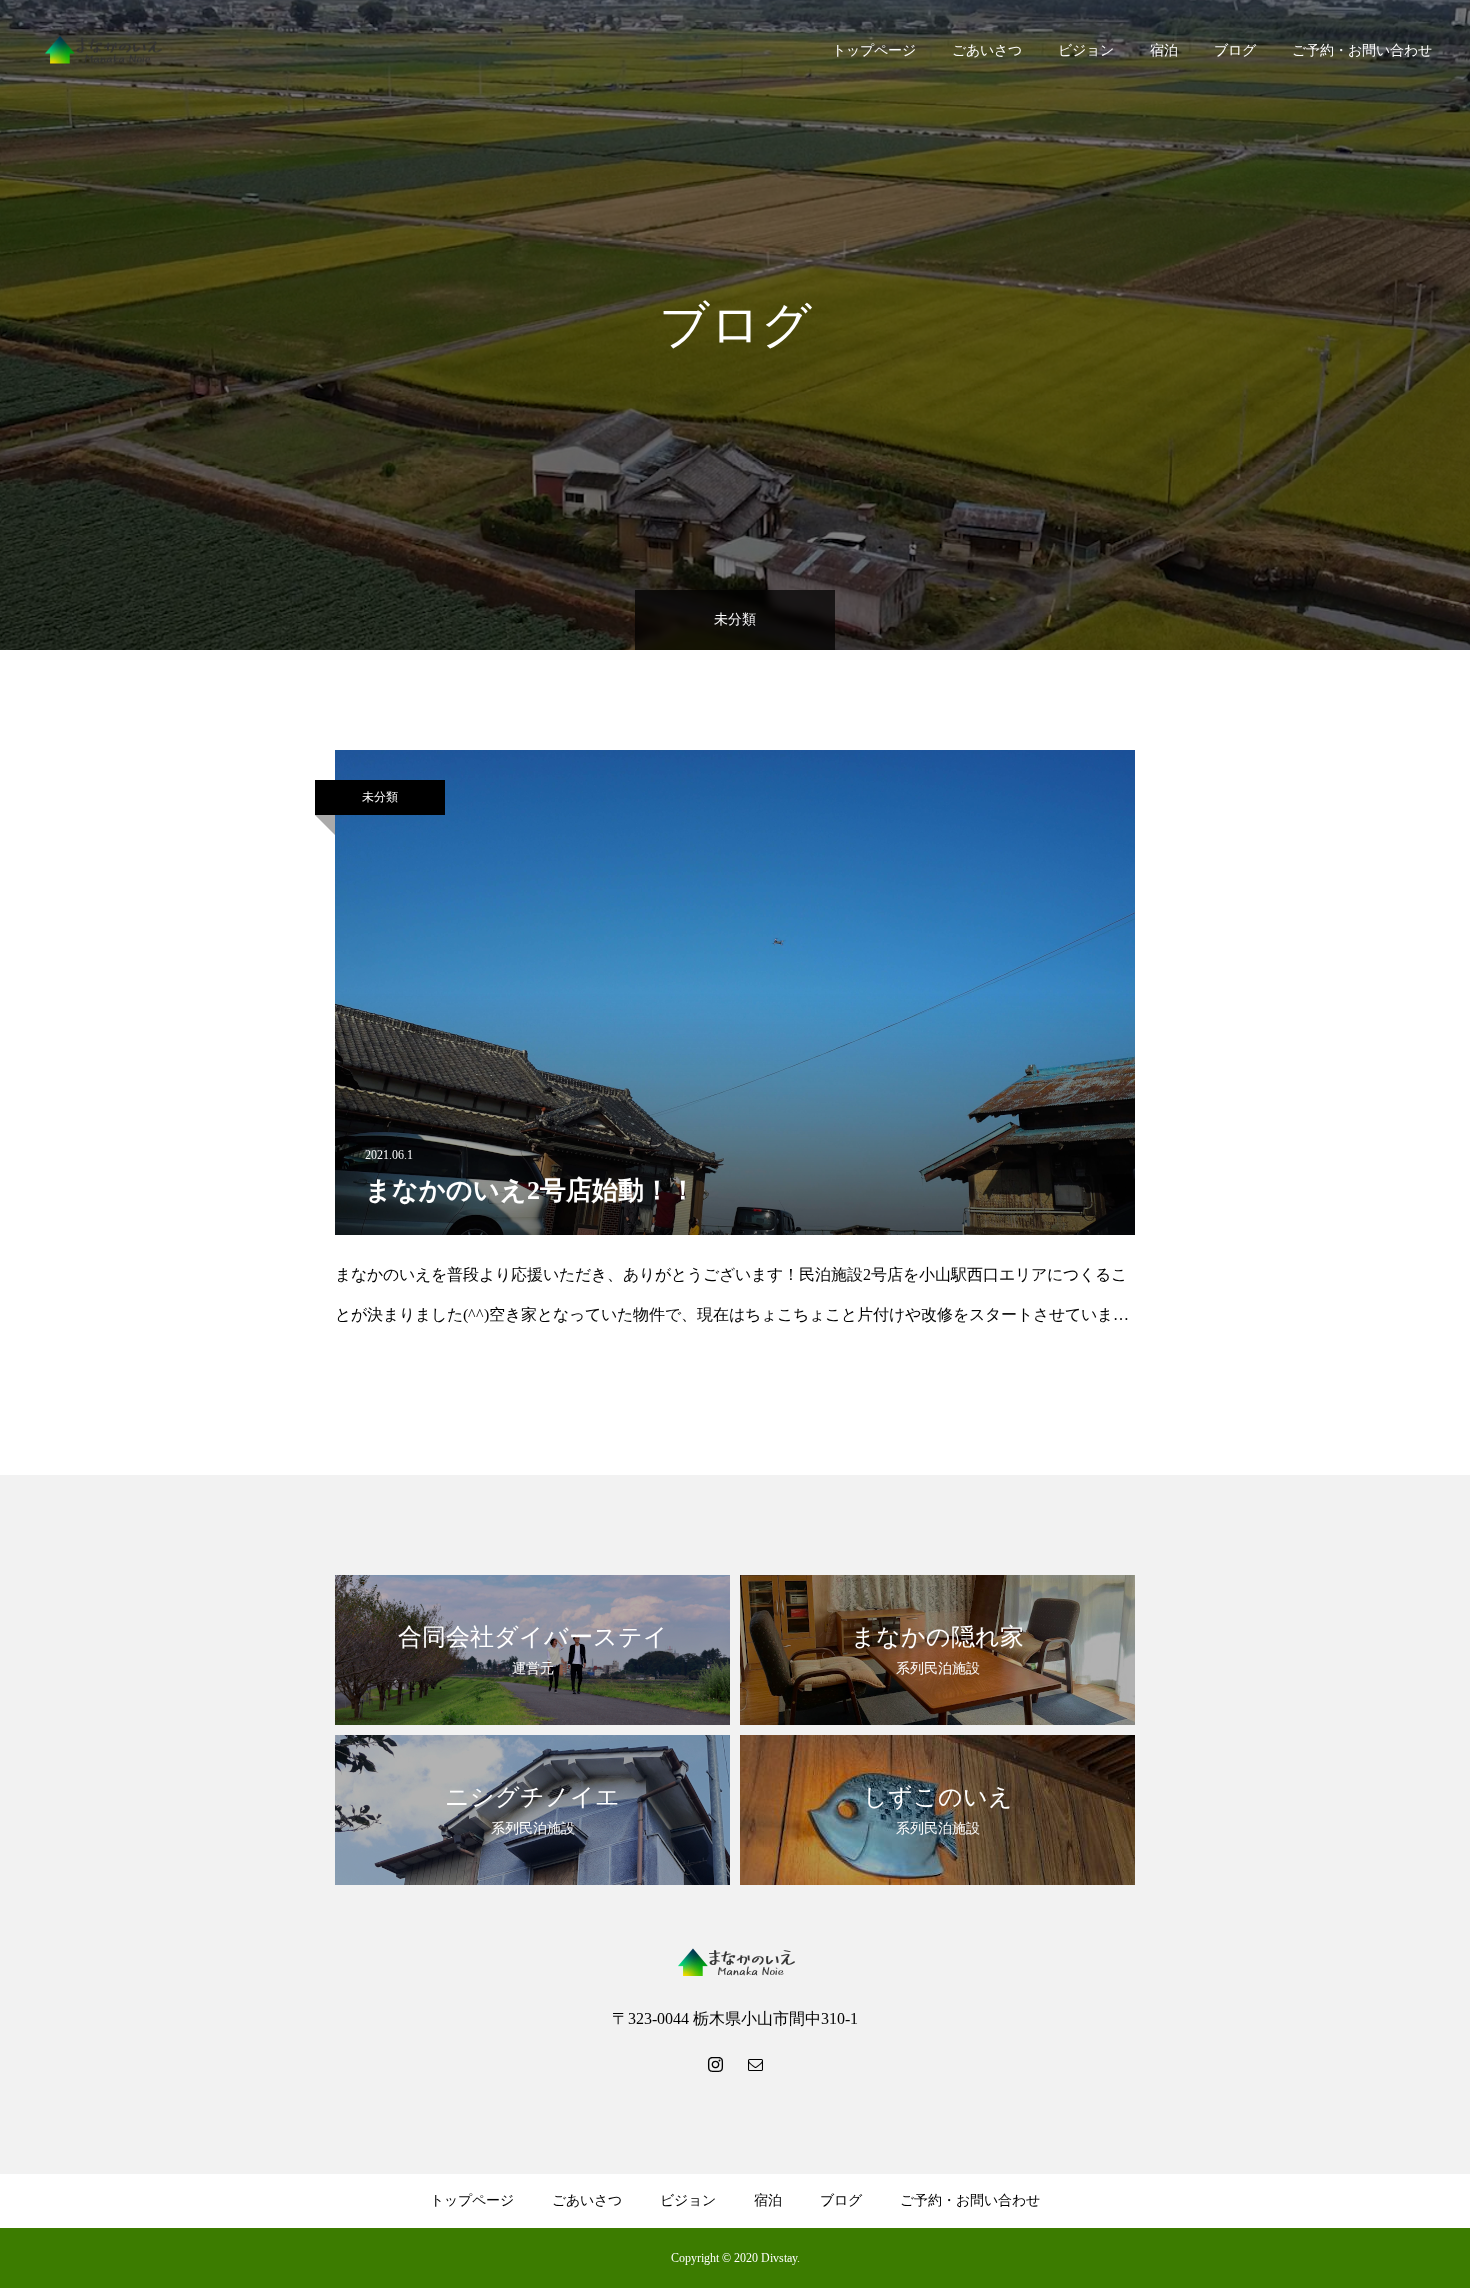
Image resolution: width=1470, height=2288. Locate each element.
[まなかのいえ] (102, 50)
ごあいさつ (987, 50)
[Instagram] (715, 2064)
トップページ (874, 50)
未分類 (380, 797)
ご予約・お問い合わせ (1362, 50)
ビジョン (1086, 50)
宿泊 (1164, 50)
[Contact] (755, 2064)
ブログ (1235, 50)
